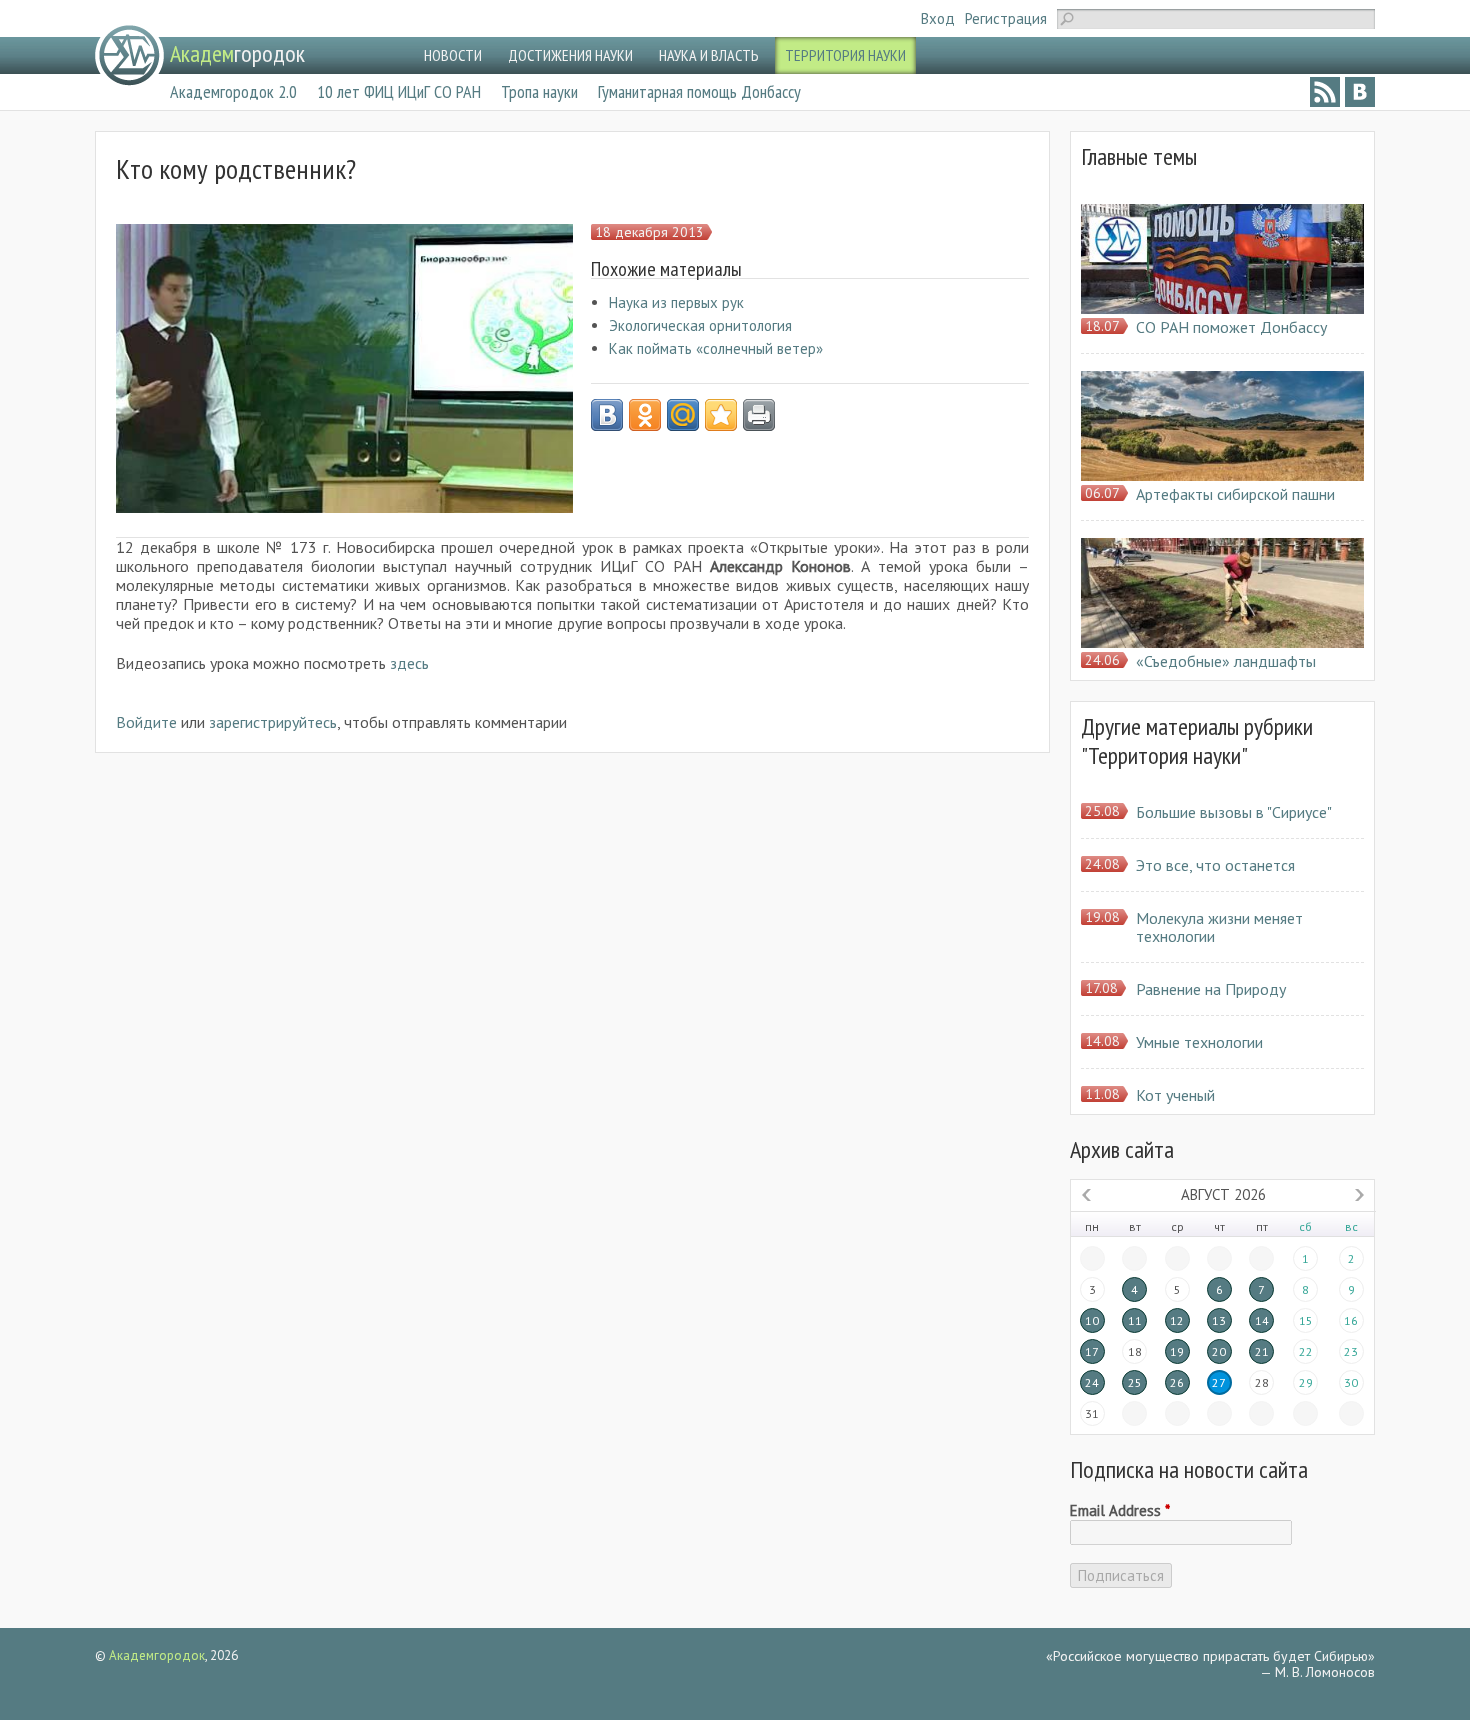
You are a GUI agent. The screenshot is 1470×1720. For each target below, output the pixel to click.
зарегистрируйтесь (273, 722)
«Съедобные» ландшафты (1226, 661)
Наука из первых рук (676, 302)
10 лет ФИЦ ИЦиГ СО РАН (399, 91)
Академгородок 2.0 (233, 91)
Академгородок (157, 1655)
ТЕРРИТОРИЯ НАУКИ (845, 55)
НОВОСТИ (453, 55)
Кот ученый (1175, 1095)
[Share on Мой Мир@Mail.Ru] (683, 415)
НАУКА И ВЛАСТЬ (709, 55)
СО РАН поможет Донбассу (1231, 327)
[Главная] (129, 55)
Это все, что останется (1215, 865)
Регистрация (1006, 18)
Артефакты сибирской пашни (1235, 494)
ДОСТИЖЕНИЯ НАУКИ (570, 55)
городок (237, 53)
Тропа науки (539, 91)
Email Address (1120, 1511)
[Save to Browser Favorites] (721, 415)
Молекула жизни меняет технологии (1219, 927)
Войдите (146, 722)
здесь (409, 663)
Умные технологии (1199, 1042)
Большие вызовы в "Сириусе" (1234, 812)
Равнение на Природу (1211, 989)
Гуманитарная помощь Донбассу (699, 91)
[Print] (759, 415)
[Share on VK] (607, 415)
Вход (938, 18)
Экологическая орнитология (700, 325)
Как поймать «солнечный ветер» (716, 348)
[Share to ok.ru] (645, 415)
